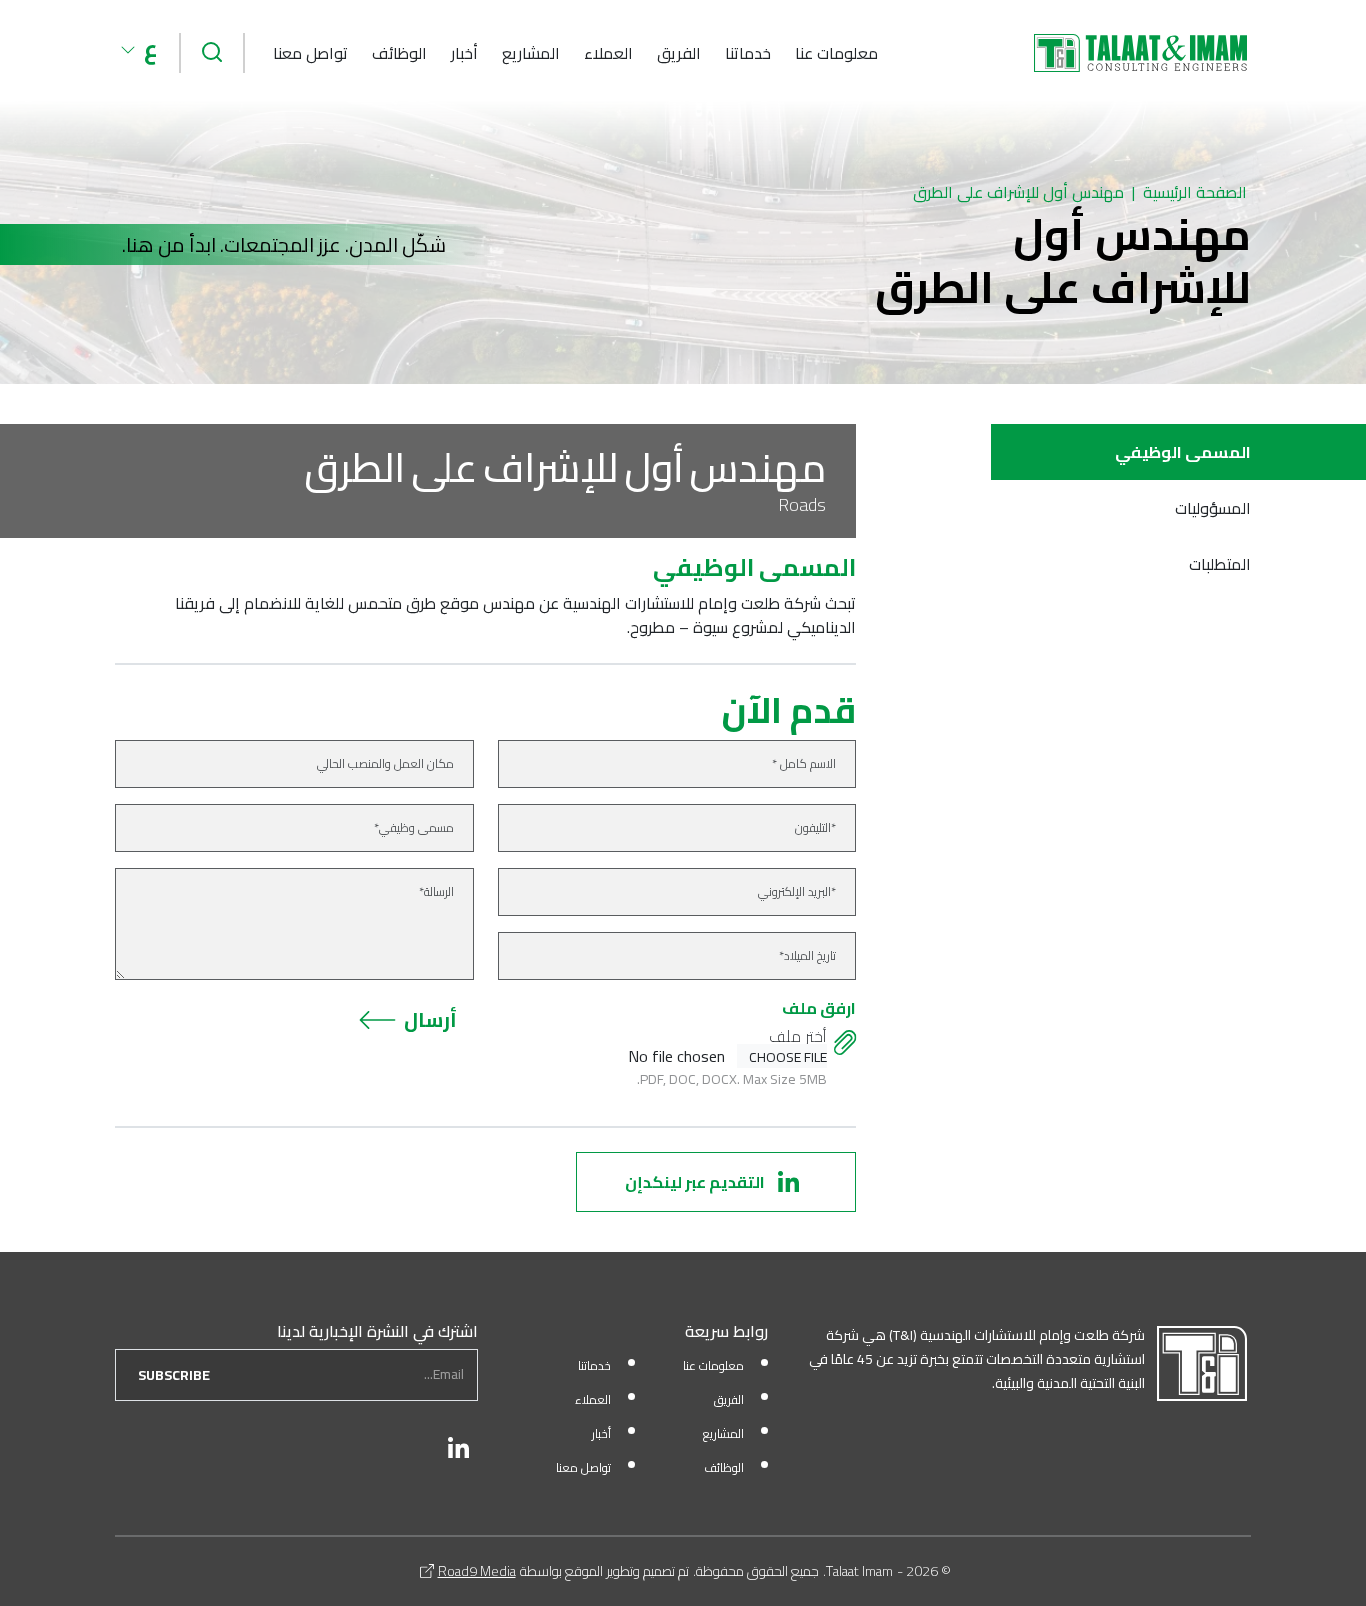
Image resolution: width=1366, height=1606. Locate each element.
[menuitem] (836, 53)
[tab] (1178, 452)
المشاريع (531, 53)
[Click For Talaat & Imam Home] (1140, 53)
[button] (139, 50)
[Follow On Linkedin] (459, 1448)
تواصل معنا (310, 53)
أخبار (464, 53)
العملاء (608, 53)
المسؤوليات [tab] (1213, 508)
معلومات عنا (836, 53)
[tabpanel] (485, 596)
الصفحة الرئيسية (1195, 192)
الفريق (679, 53)
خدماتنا (748, 53)
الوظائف (399, 53)
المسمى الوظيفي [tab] (1183, 452)
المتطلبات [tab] (1220, 564)
